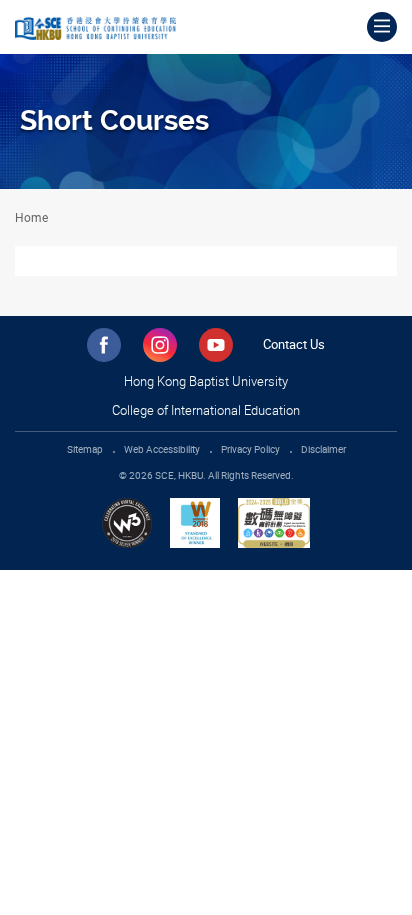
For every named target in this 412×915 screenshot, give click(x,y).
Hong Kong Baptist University (206, 381)
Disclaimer (323, 449)
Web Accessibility (162, 449)
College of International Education (206, 410)
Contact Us (294, 344)
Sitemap (85, 449)
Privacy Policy (250, 449)
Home (31, 217)
